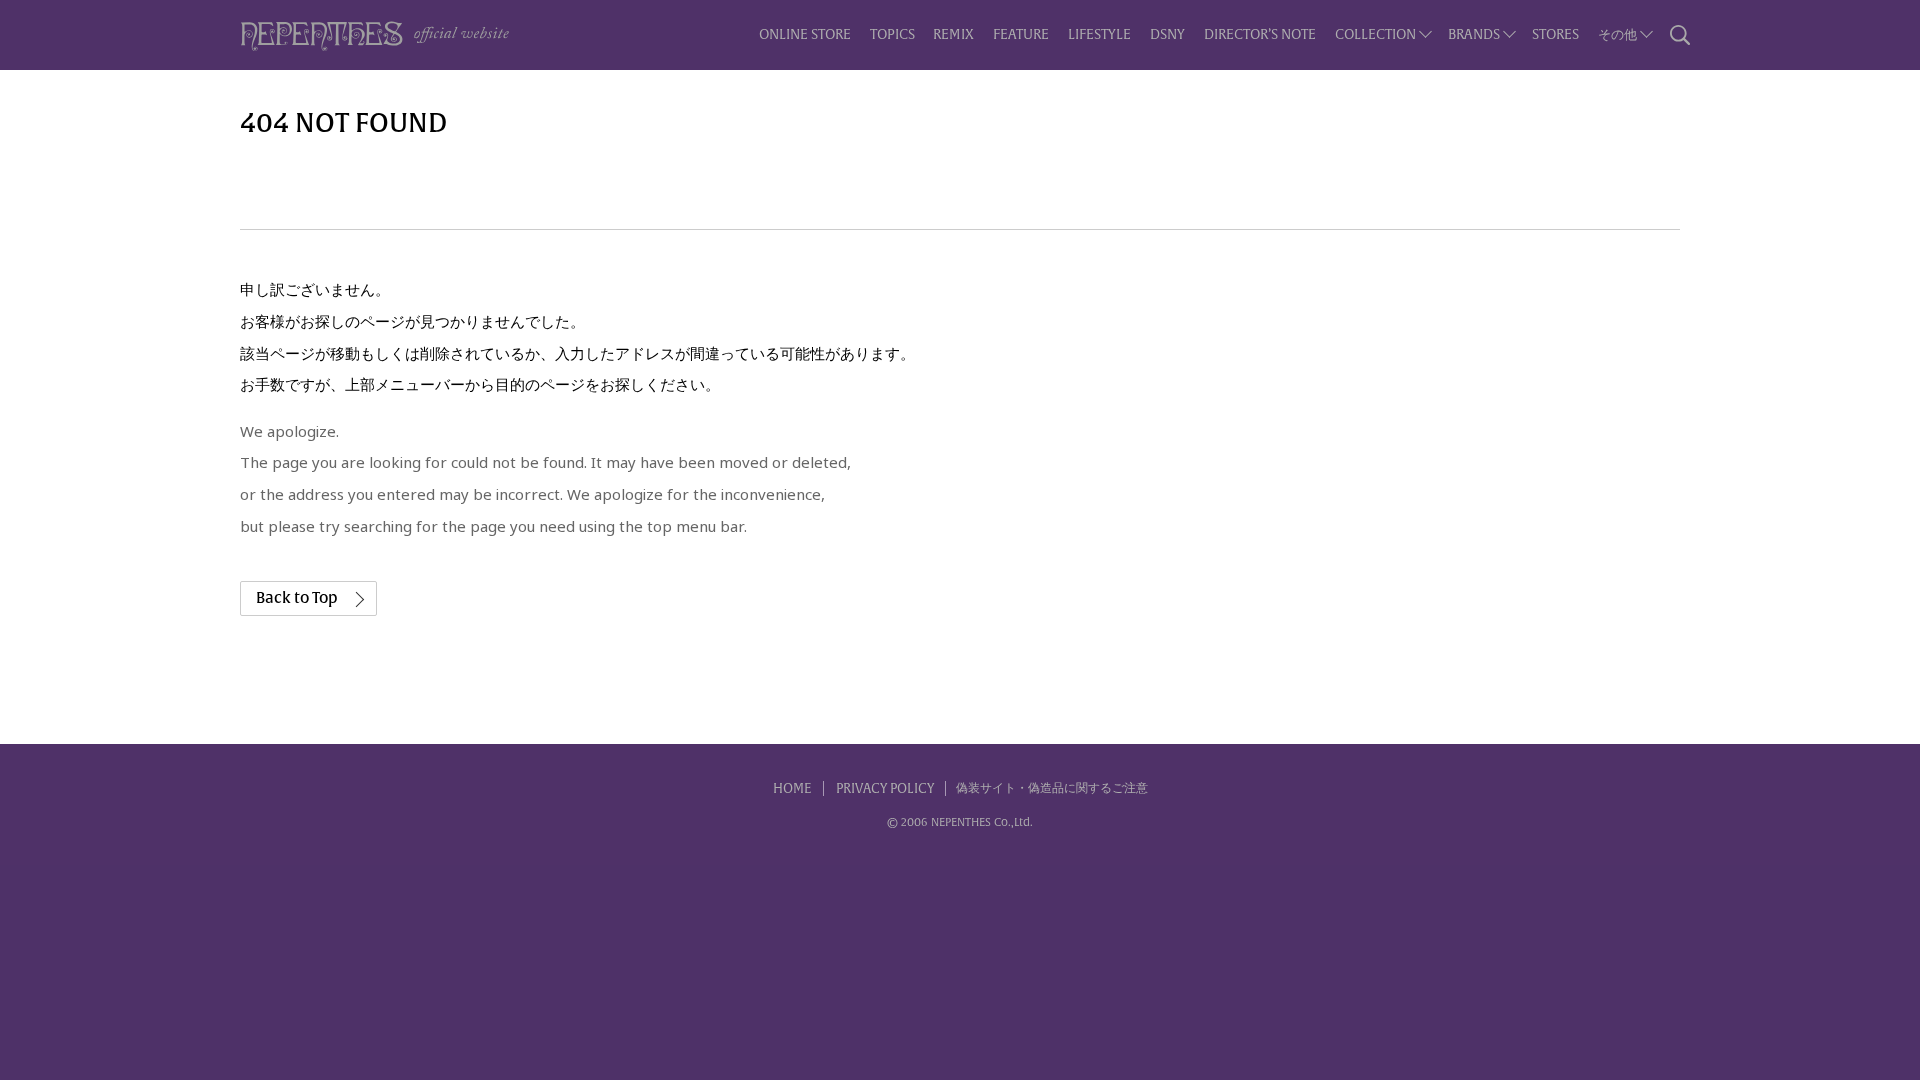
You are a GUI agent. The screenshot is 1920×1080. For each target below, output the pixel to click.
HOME (792, 788)
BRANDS (1474, 34)
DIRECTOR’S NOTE (1260, 34)
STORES (1555, 34)
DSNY (1167, 34)
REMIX (953, 34)
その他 (1617, 34)
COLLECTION (1375, 34)
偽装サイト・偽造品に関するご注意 (1052, 788)
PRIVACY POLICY (885, 788)
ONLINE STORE (805, 34)
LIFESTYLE (1099, 34)
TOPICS (892, 34)
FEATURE (1021, 34)
